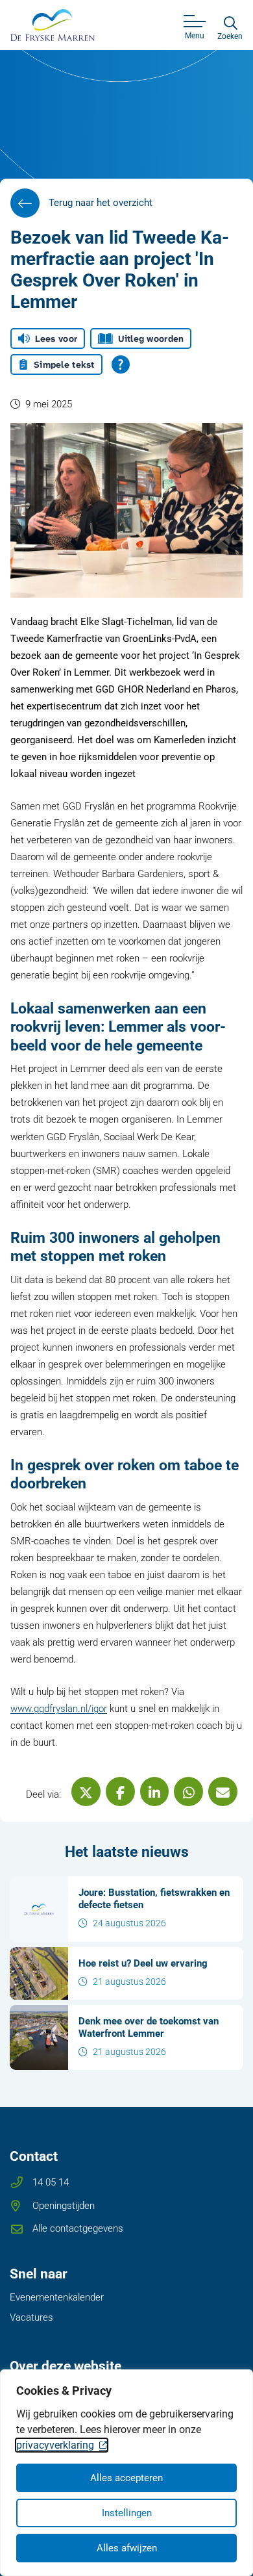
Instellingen (127, 2513)
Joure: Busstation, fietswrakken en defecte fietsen (154, 1898)
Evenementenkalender (57, 2297)
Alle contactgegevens (78, 2228)
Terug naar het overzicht (101, 203)
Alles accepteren (126, 2478)
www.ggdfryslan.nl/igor (59, 1709)
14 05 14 (51, 2182)
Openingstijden (64, 2206)
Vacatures (31, 2317)
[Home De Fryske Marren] (53, 25)
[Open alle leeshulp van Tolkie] (121, 364)
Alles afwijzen (127, 2548)
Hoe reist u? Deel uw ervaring (143, 1963)
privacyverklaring (55, 2445)
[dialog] (126, 2473)
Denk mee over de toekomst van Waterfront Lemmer (149, 2027)
